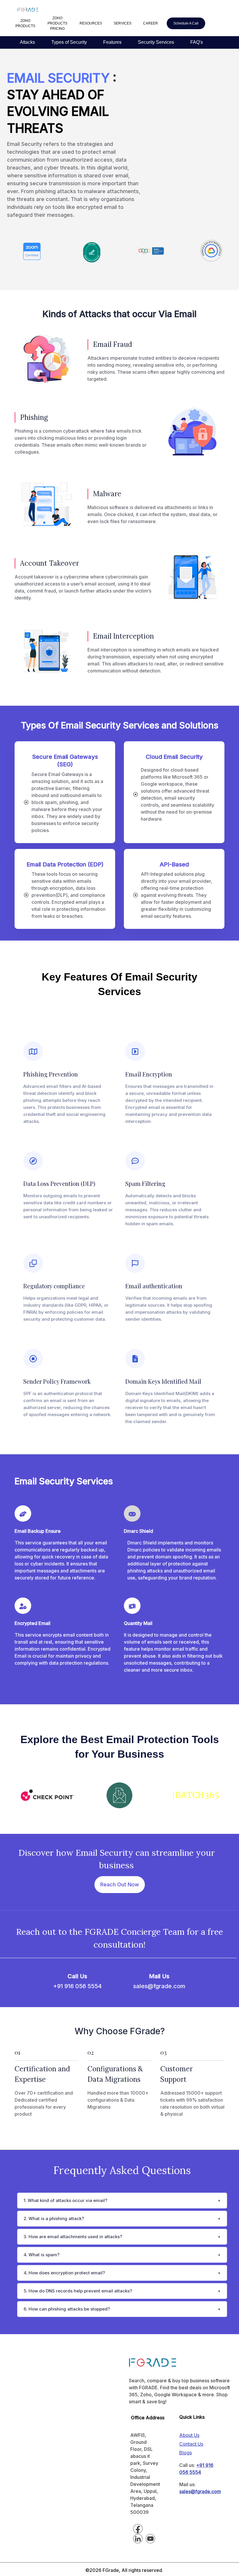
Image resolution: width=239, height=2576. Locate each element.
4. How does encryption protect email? (64, 2273)
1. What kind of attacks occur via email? (65, 2200)
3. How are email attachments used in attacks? (73, 2237)
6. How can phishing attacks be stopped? (67, 2309)
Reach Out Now (120, 1884)
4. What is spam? (42, 2255)
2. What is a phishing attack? (54, 2218)
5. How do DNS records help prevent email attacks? (78, 2291)
